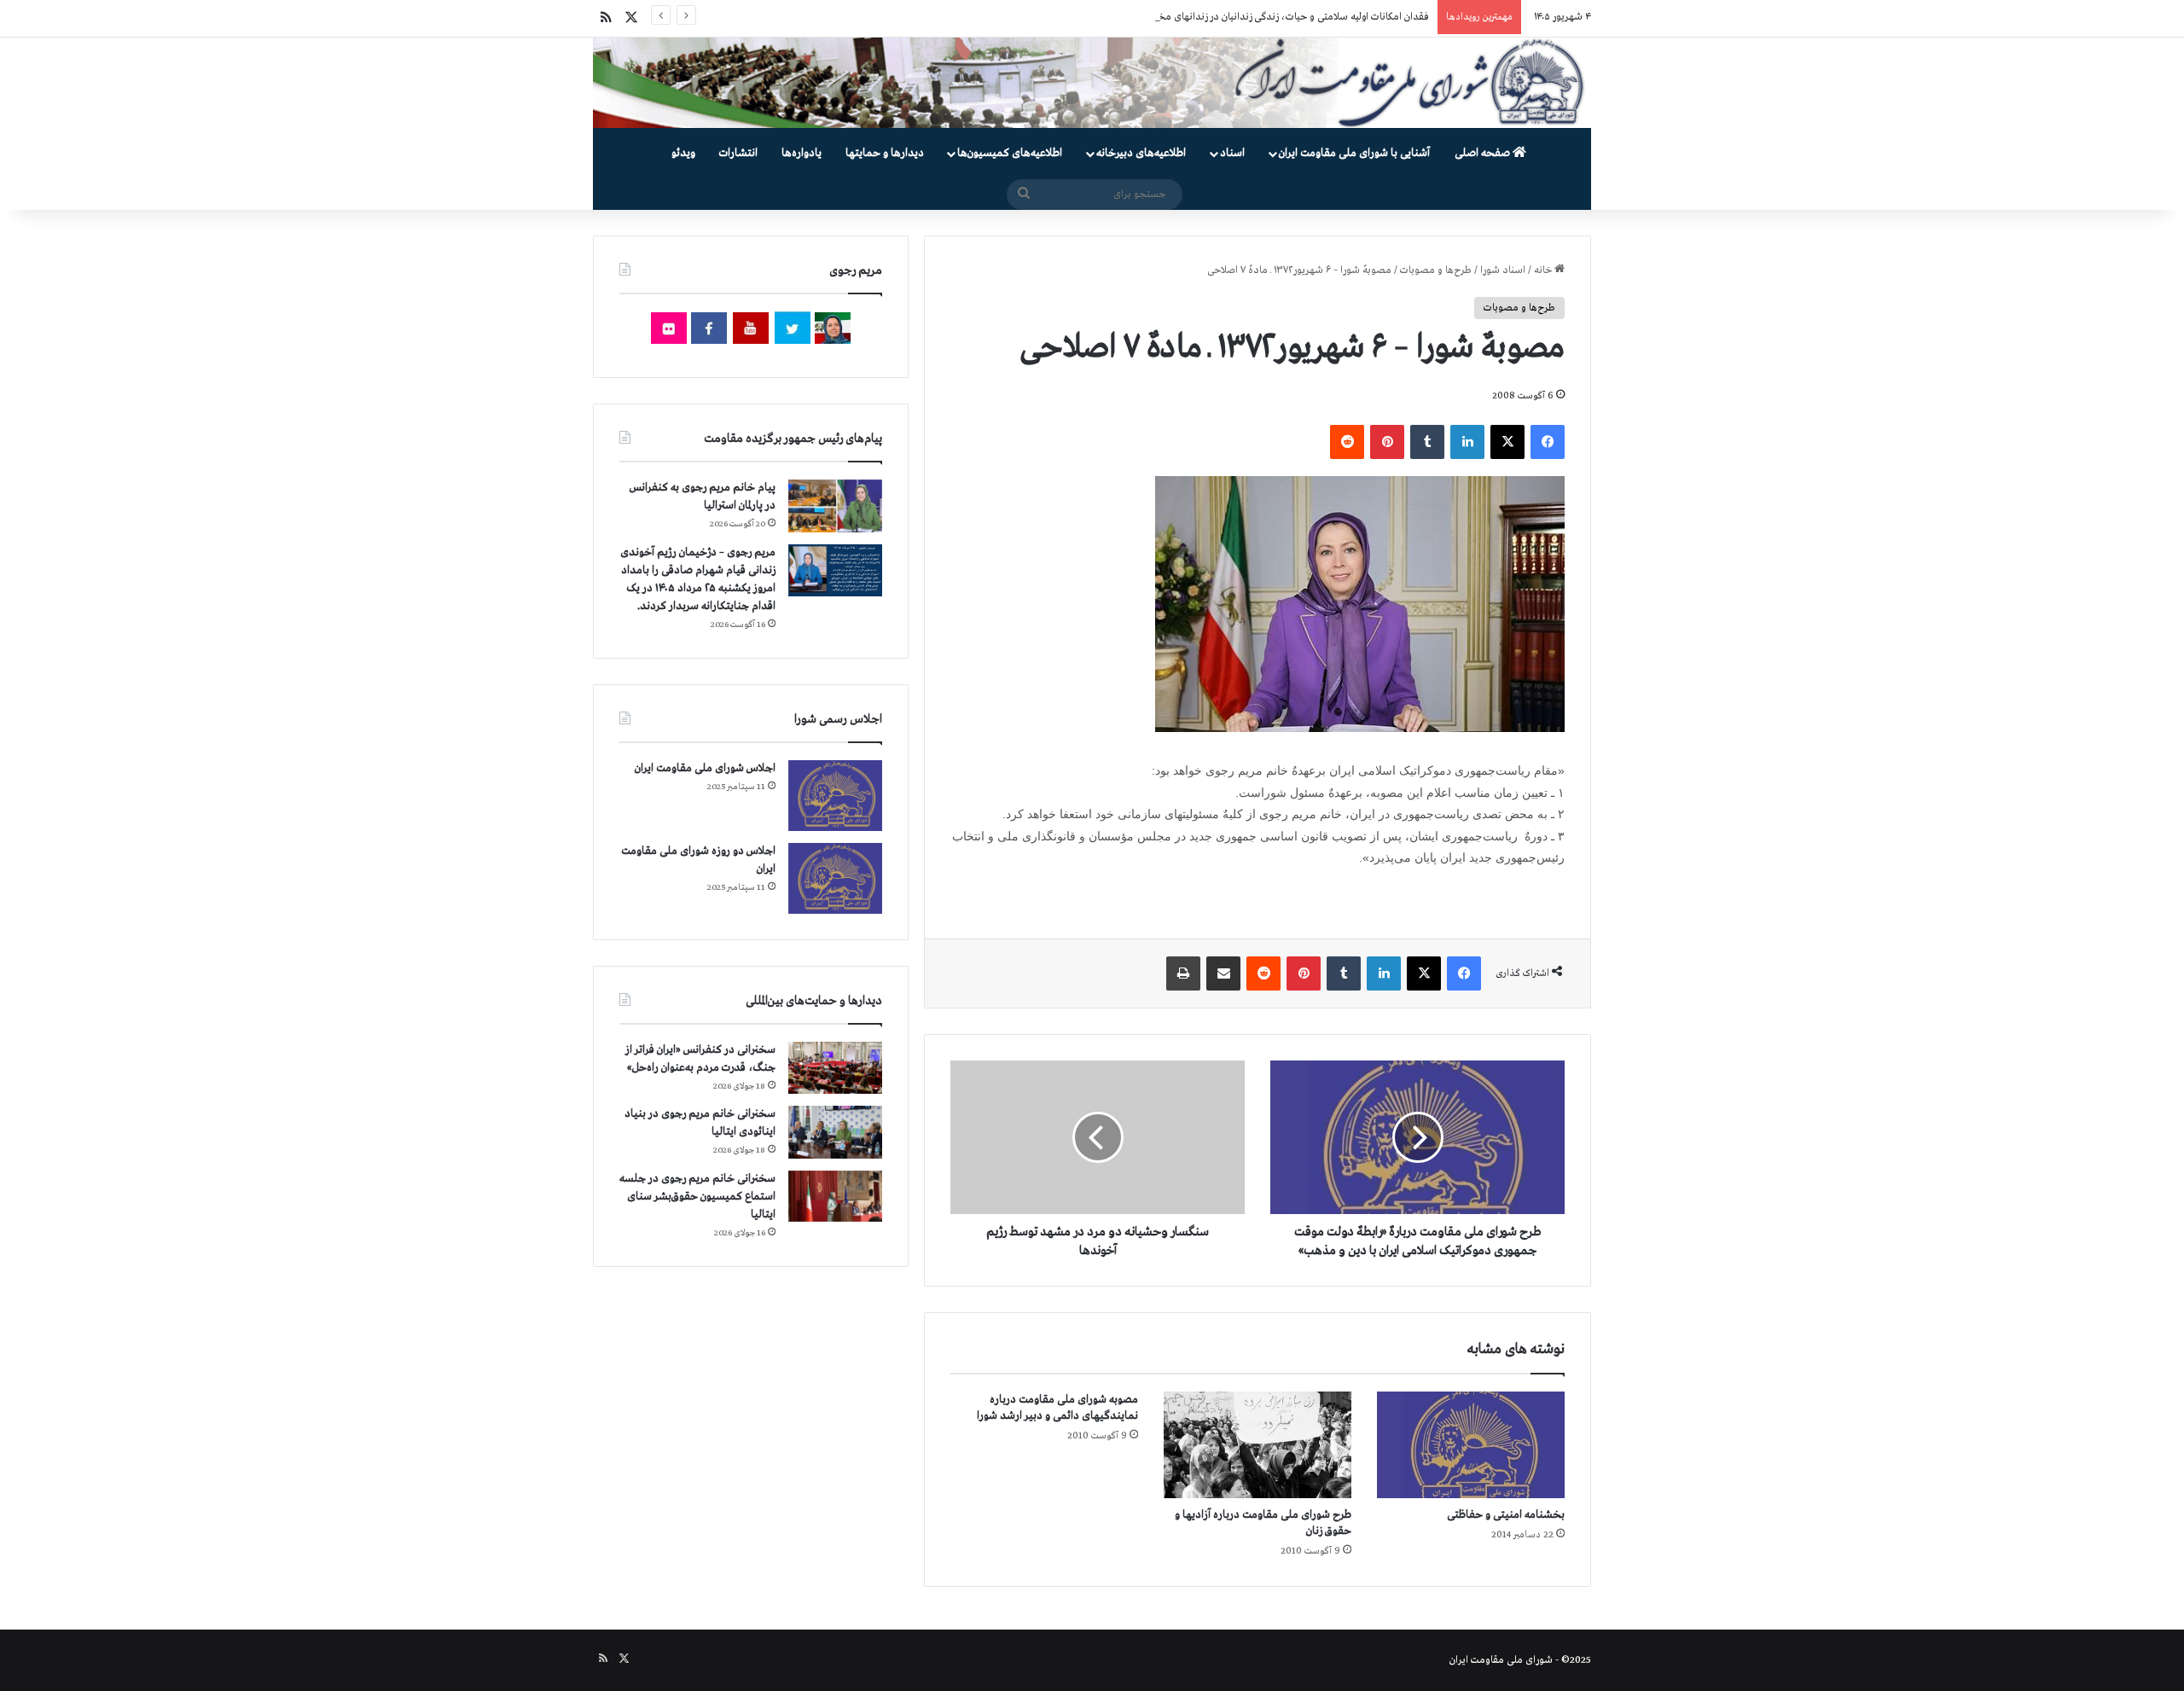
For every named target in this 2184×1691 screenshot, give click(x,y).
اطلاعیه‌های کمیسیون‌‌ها (1010, 153)
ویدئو (683, 153)
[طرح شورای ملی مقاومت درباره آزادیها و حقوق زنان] (1258, 1444)
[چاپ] (1183, 973)
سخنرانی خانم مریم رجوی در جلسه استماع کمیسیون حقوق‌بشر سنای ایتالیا (697, 1197)
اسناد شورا (1503, 270)
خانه (1544, 270)
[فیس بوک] (1548, 442)
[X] (1507, 442)
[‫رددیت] (1347, 442)
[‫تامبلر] (1427, 442)
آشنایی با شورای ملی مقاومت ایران (1354, 153)
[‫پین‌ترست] (1387, 442)
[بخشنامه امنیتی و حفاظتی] (1471, 1444)
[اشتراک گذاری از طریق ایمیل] (1223, 973)
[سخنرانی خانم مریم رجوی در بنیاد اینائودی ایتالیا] (835, 1132)
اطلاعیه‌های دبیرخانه (1141, 153)
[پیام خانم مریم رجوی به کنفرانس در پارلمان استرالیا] (835, 506)
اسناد (1232, 153)
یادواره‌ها (802, 153)
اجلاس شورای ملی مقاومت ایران (705, 768)
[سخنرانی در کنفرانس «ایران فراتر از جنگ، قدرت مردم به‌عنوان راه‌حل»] (835, 1068)
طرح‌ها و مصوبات (1436, 270)
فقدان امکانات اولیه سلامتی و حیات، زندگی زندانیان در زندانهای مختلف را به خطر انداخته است (1238, 17)
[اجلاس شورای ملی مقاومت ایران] (835, 796)
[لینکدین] (1467, 442)
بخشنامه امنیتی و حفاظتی (1506, 1515)
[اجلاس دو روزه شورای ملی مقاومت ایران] (835, 878)
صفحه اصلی (1484, 153)
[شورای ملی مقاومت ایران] (1092, 83)
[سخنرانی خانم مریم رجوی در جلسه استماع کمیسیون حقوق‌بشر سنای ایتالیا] (835, 1196)
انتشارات (738, 153)
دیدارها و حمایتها (885, 153)
